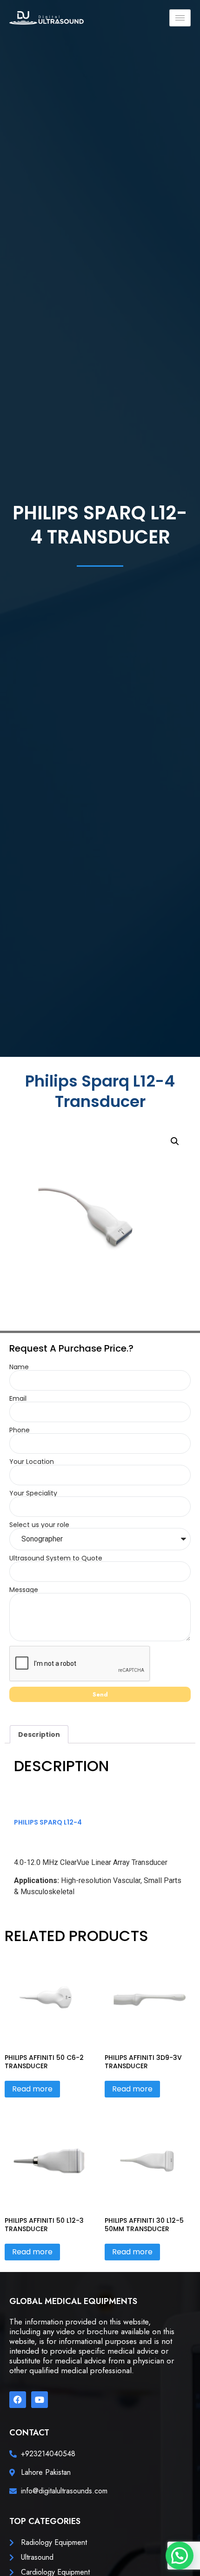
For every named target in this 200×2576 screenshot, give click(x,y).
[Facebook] (18, 2400)
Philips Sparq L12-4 (48, 1822)
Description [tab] (39, 1735)
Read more (32, 2089)
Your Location (32, 1462)
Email (18, 1398)
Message (24, 1590)
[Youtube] (40, 2400)
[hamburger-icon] (180, 18)
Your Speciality (33, 1493)
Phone (20, 1430)
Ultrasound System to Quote (56, 1558)
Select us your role (39, 1525)
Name (19, 1367)
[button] (175, 1141)
